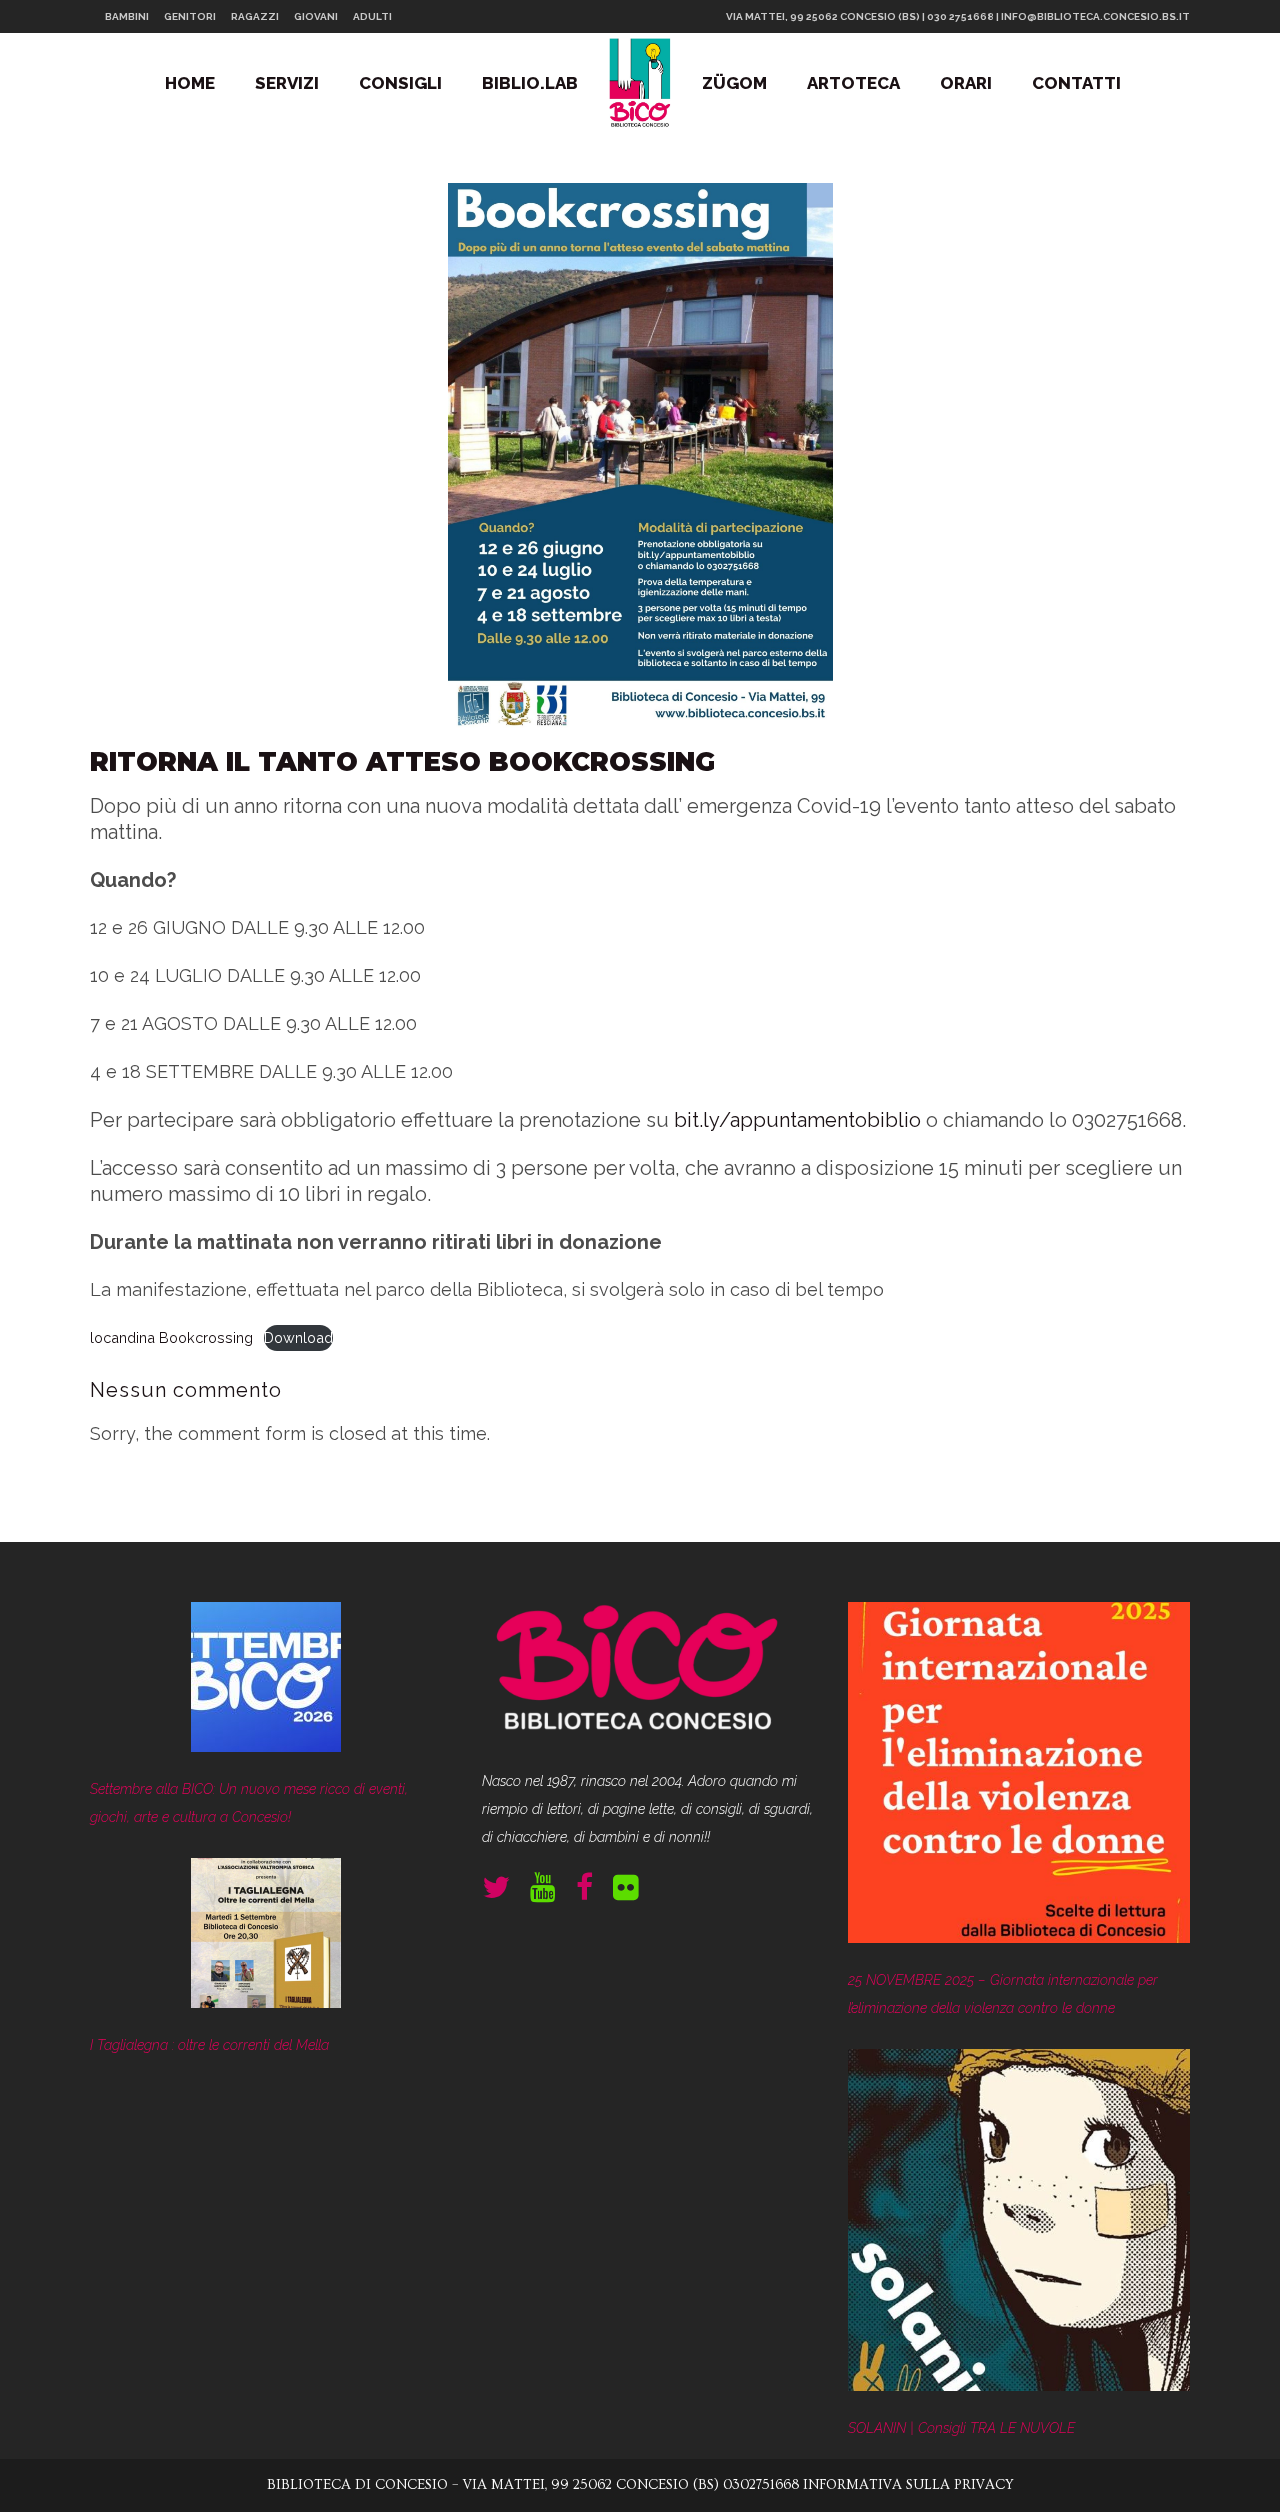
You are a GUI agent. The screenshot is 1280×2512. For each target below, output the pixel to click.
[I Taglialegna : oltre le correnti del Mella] (266, 1937)
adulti (372, 16)
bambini (127, 16)
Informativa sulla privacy (908, 2485)
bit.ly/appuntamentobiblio (797, 1120)
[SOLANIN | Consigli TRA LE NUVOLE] (1019, 2224)
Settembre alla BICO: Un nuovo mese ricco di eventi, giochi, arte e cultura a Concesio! (249, 1803)
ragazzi (255, 16)
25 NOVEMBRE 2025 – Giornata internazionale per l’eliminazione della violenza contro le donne (1003, 1994)
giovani (316, 16)
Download (298, 1337)
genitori (190, 16)
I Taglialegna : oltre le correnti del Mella (209, 2045)
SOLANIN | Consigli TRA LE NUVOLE (961, 2428)
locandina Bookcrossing (171, 1337)
